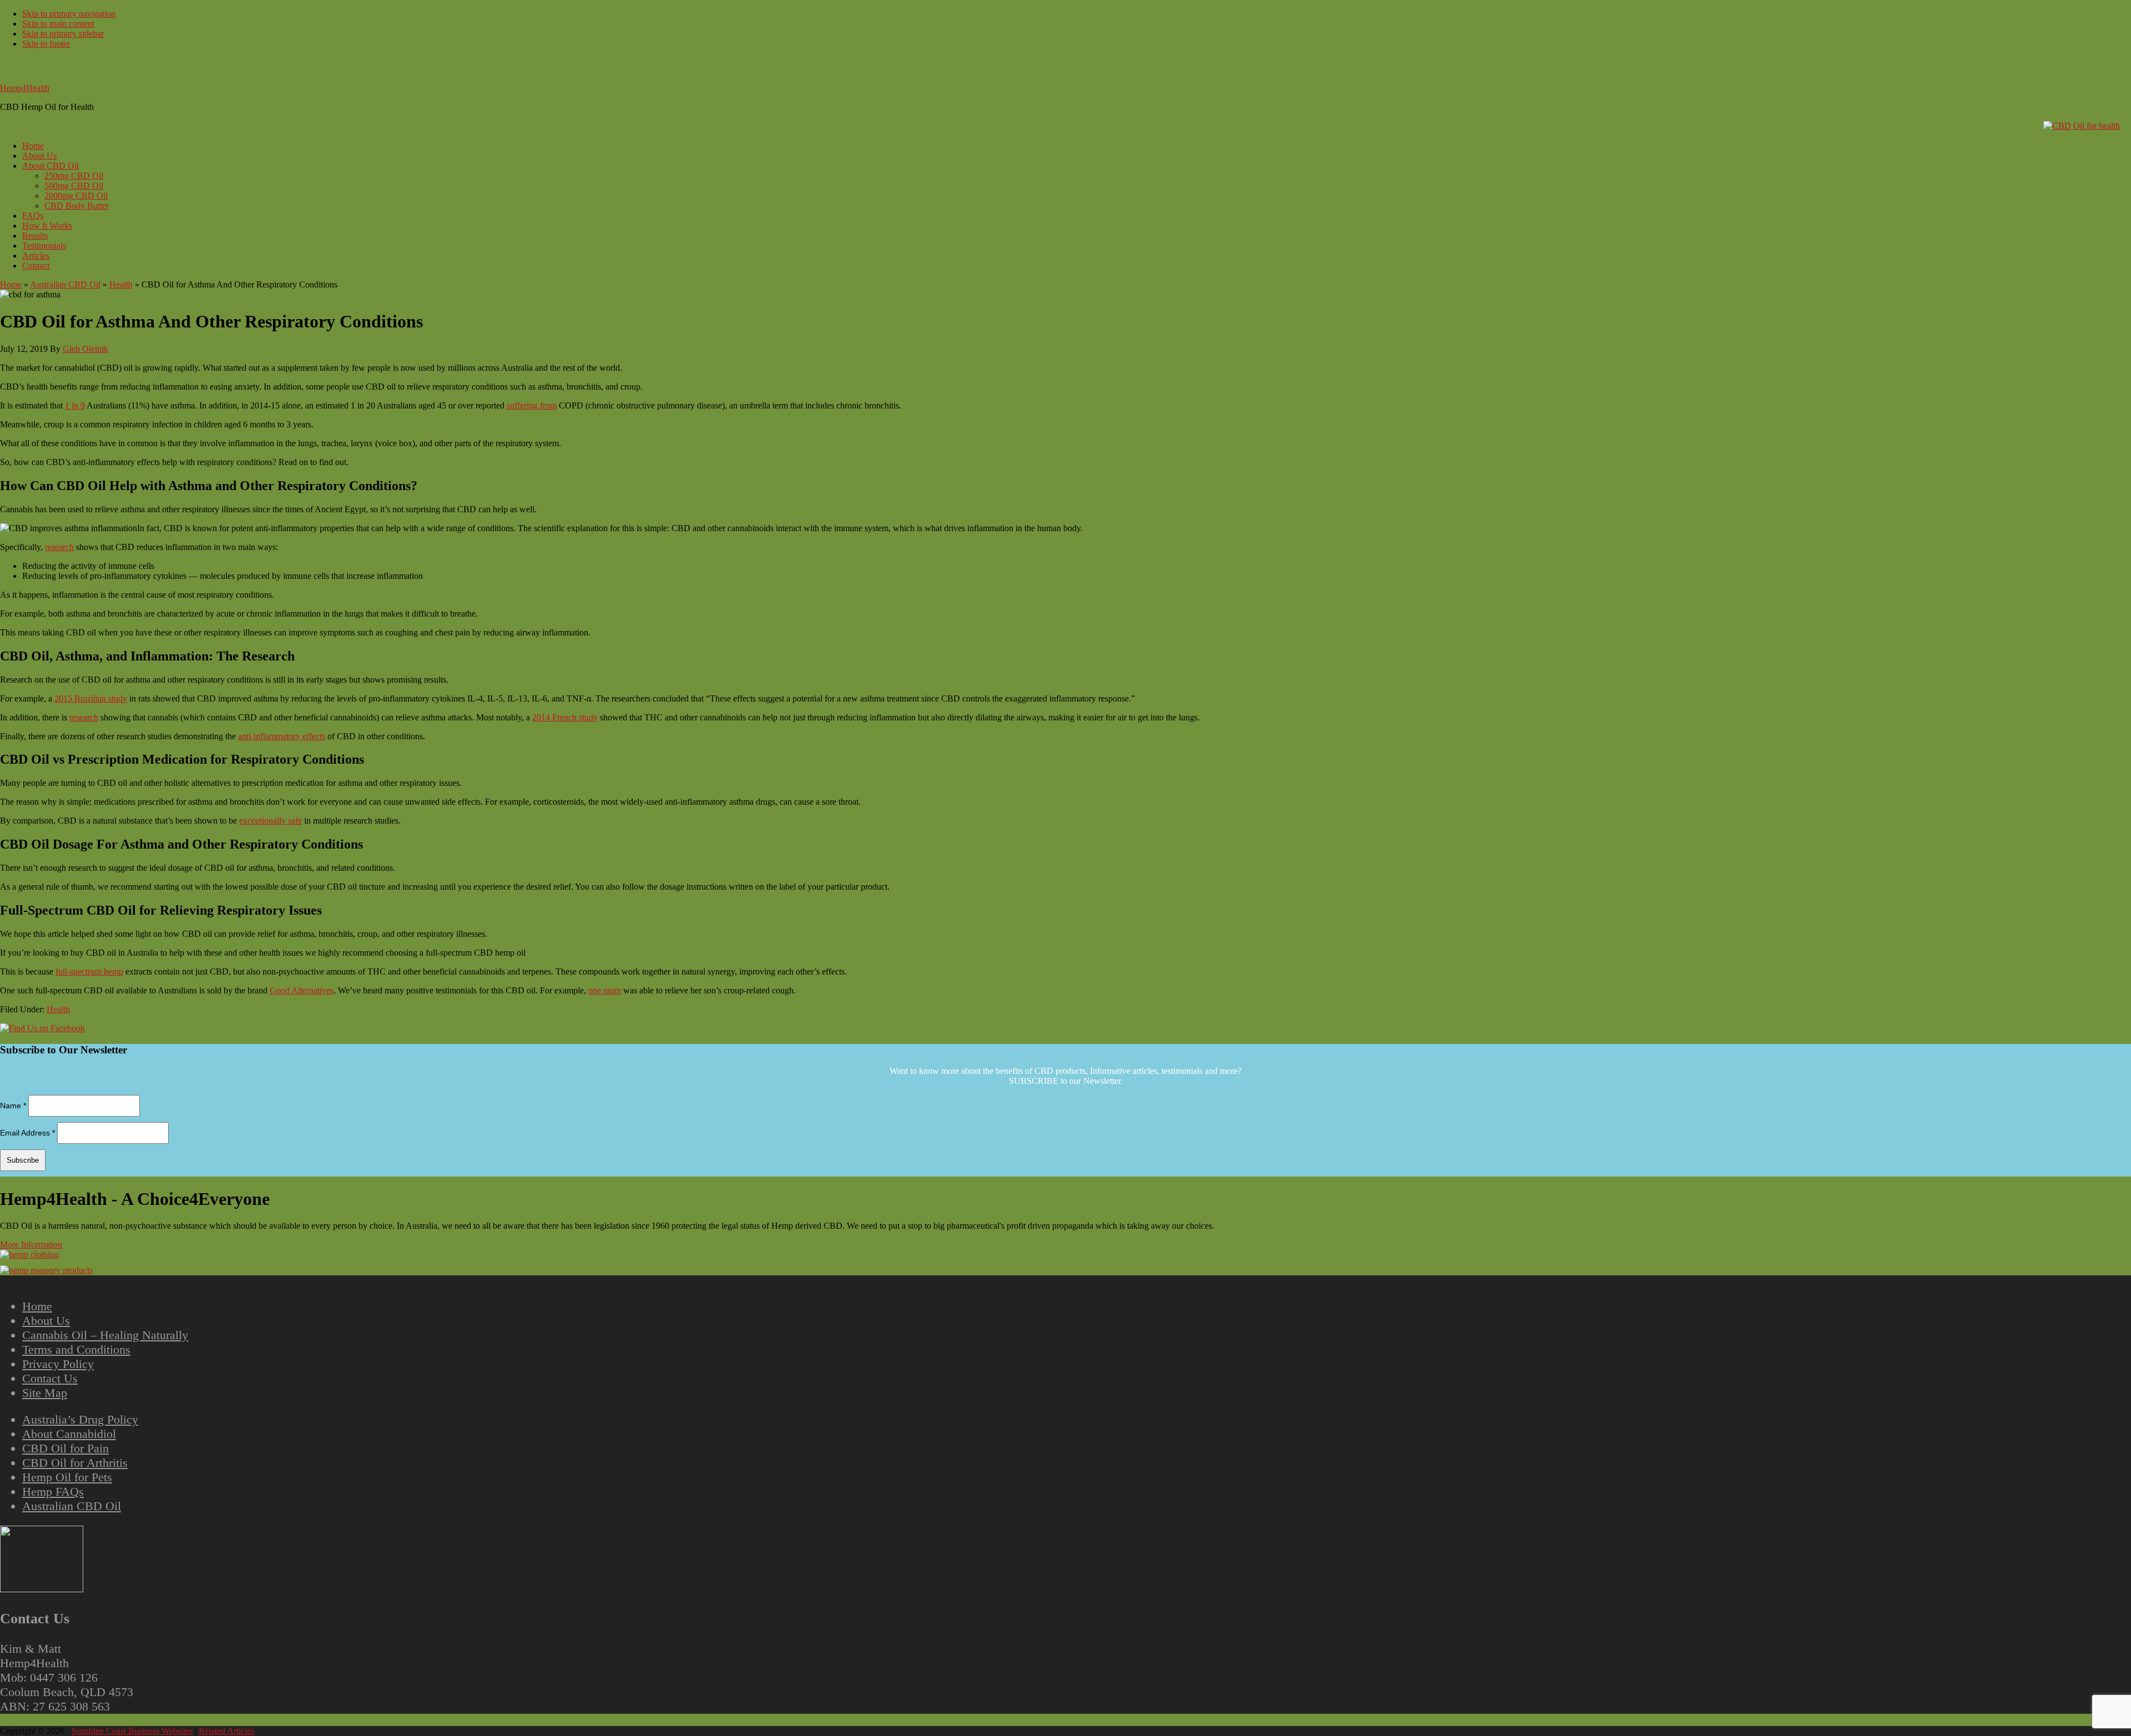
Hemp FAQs (53, 1492)
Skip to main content (58, 24)
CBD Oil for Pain (65, 1448)
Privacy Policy (58, 1364)
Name (13, 1106)
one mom (605, 990)
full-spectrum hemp (89, 972)
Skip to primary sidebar (63, 34)
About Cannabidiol (69, 1434)
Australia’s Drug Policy (80, 1419)
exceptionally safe (271, 821)
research (59, 547)
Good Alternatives (302, 990)
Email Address (27, 1133)
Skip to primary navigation (69, 14)
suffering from (532, 405)
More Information (31, 1245)
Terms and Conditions (76, 1349)
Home (11, 284)
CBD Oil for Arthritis (75, 1463)
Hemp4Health (25, 88)
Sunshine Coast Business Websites (132, 1731)
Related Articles (226, 1731)
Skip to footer (46, 44)
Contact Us (50, 1378)
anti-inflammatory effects (282, 736)
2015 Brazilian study (91, 698)
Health (121, 284)
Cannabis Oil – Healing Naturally (105, 1335)
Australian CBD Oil (65, 284)
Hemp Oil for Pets (67, 1477)
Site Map (45, 1393)
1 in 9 (75, 405)
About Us (46, 1321)
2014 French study (565, 717)
